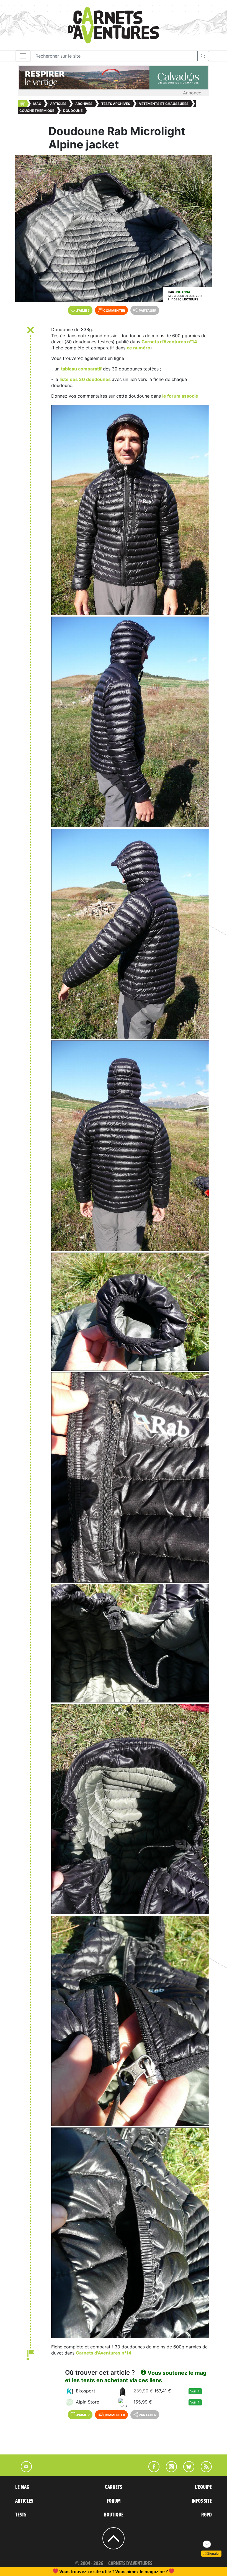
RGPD (207, 2515)
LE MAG (22, 2487)
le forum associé (180, 396)
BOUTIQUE (114, 2515)
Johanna (183, 292)
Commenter (114, 311)
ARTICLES (24, 2501)
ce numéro (139, 348)
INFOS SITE (202, 2501)
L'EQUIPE (203, 2487)
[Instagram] (169, 2471)
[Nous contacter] (24, 2471)
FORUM (114, 2501)
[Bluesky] (186, 2471)
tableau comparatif (81, 369)
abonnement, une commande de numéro (71, 2571)
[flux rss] (203, 2471)
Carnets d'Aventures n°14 (169, 342)
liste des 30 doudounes (86, 379)
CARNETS (114, 2487)
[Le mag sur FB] (152, 2471)
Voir (194, 2391)
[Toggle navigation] (23, 56)
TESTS (21, 2515)
